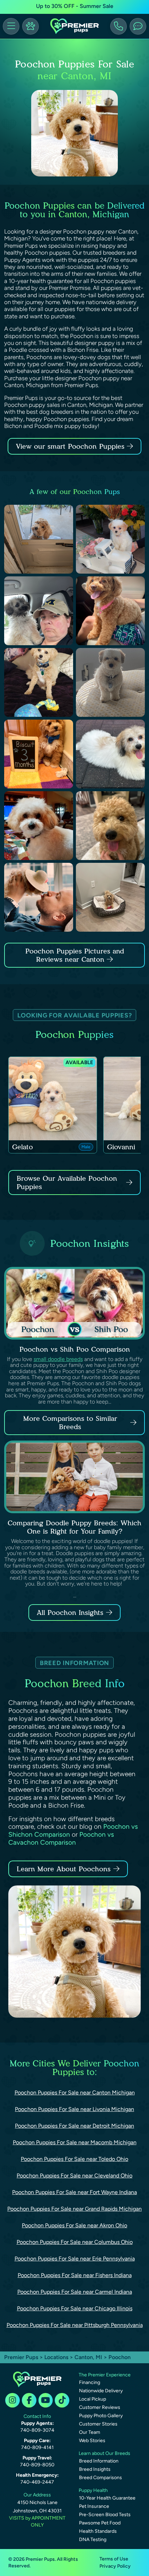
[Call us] (119, 26)
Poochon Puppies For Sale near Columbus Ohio (75, 2242)
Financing (90, 2382)
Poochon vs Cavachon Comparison (61, 1838)
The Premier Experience (105, 2375)
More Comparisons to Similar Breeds (70, 1423)
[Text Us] (138, 26)
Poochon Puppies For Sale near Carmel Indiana (75, 2292)
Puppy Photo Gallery (101, 2416)
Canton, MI (89, 2357)
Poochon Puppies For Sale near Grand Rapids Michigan (74, 2209)
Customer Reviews (100, 2407)
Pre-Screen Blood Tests (105, 2515)
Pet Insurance (94, 2506)
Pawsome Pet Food (100, 2523)
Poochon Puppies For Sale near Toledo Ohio (74, 2159)
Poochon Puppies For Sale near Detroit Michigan (74, 2126)
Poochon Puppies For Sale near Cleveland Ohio (74, 2176)
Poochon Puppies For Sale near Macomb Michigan (75, 2142)
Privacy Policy (115, 2566)
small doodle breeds (58, 1359)
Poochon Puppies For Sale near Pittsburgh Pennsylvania (75, 2325)
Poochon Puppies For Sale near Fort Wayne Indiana (74, 2192)
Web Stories (92, 2441)
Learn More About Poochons (64, 1869)
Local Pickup (93, 2399)
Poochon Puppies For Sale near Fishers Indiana (75, 2275)
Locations (56, 2357)
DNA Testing (93, 2540)
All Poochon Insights (70, 1613)
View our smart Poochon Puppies (71, 446)
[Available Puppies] (30, 26)
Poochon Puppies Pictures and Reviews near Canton (75, 955)
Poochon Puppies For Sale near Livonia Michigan (74, 2109)
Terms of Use (114, 2559)
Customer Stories (98, 2424)
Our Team (90, 2432)
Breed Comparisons (100, 2478)
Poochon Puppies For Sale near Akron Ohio (74, 2225)
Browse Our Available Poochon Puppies (67, 1182)
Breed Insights (95, 2469)
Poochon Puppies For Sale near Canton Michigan (75, 2093)
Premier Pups (21, 2357)
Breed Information (99, 2461)
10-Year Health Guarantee (107, 2498)
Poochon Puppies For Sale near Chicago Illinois (75, 2308)
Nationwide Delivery (101, 2391)
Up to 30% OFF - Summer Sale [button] (75, 6)
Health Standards (98, 2531)
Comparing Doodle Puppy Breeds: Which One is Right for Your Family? (74, 1527)
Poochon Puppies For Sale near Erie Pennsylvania (75, 2259)
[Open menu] (11, 26)
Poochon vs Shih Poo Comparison (75, 1349)
